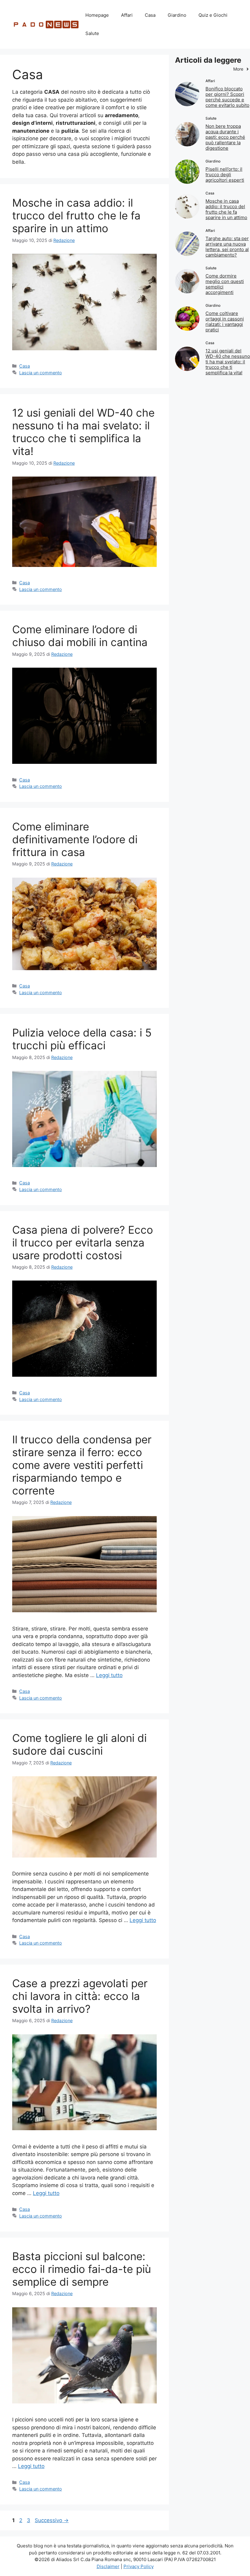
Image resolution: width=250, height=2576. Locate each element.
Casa (150, 15)
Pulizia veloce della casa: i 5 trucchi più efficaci (82, 1039)
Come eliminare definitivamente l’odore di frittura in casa (75, 839)
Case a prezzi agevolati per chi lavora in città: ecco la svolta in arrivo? (80, 1996)
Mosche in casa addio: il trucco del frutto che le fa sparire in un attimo (76, 215)
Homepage (97, 15)
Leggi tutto (109, 1675)
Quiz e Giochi (213, 15)
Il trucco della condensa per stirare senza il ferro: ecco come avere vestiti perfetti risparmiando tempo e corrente (82, 1465)
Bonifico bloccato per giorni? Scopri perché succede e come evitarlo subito (227, 97)
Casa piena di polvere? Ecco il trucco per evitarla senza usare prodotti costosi (83, 1243)
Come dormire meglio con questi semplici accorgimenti (225, 284)
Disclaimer (108, 2566)
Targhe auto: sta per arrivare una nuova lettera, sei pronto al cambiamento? (227, 247)
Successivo (52, 2520)
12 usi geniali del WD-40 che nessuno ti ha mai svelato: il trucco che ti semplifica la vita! (83, 432)
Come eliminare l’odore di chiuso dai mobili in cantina (80, 636)
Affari (127, 15)
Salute (92, 33)
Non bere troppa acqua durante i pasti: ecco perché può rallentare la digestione (225, 137)
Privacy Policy (139, 2566)
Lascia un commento (41, 373)
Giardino (177, 15)
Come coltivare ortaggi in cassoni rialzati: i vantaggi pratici (225, 322)
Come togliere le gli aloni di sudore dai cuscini (79, 1744)
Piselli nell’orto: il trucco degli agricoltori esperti (225, 175)
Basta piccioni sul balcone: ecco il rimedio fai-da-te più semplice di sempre (82, 2269)
